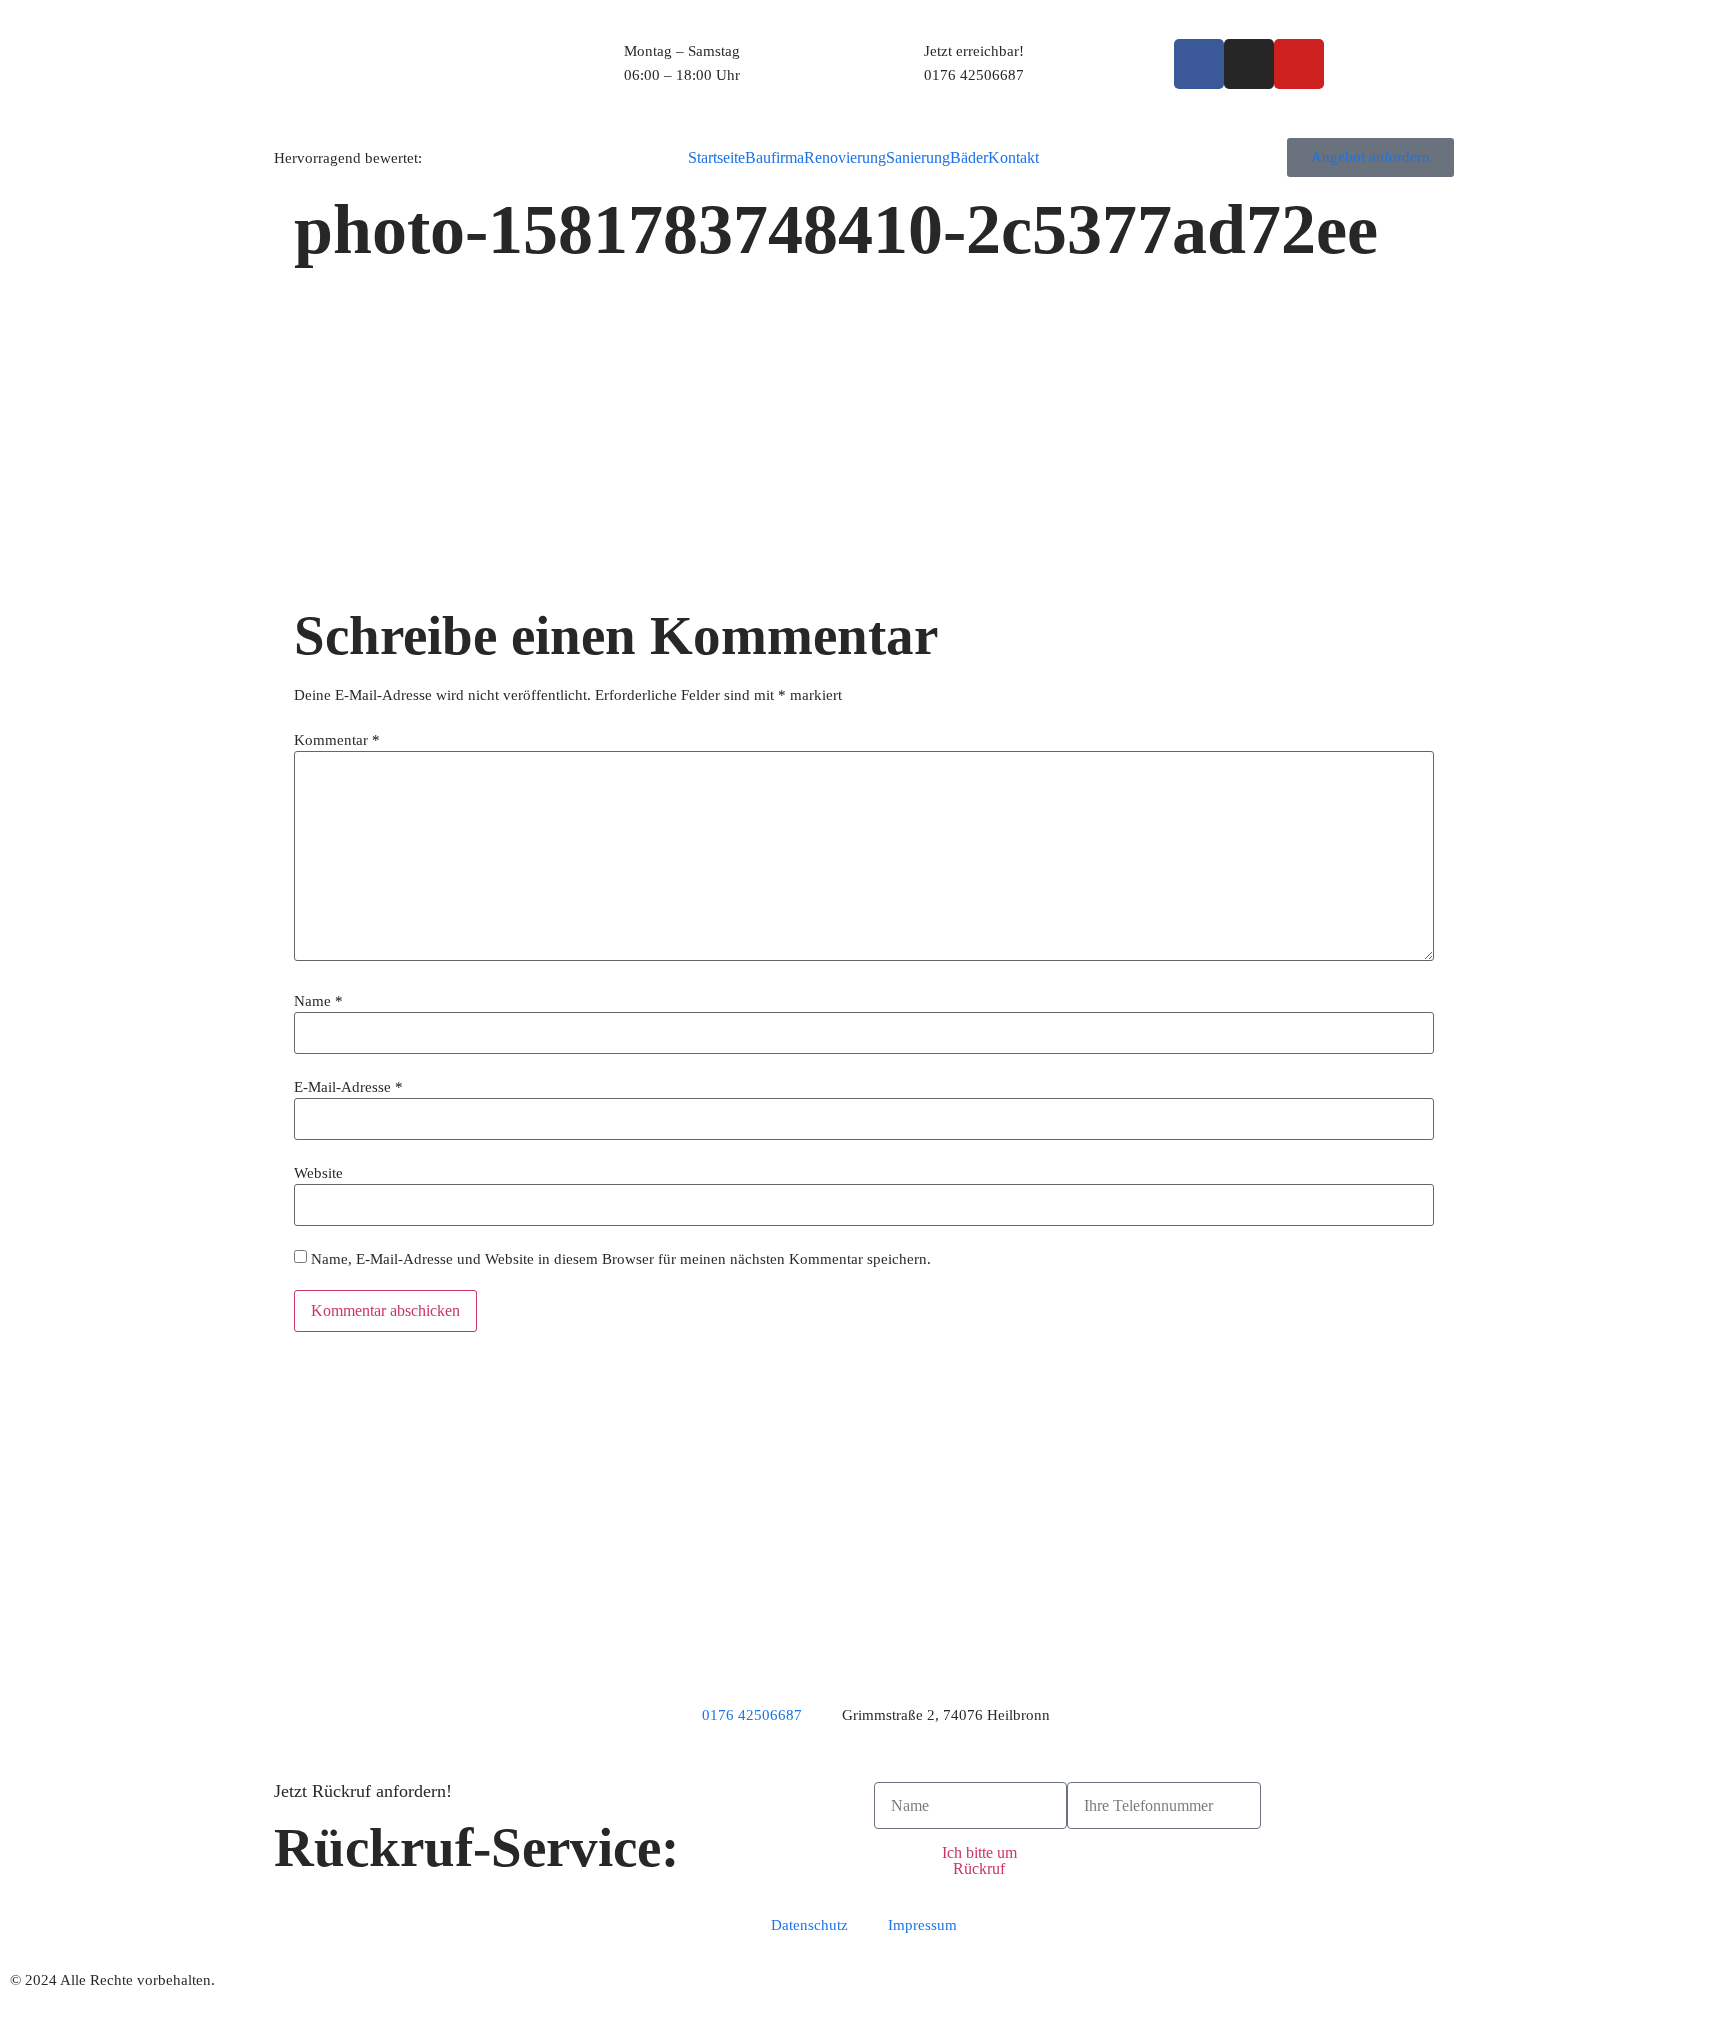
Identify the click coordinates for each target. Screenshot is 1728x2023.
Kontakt (1013, 158)
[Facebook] (1199, 64)
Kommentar (337, 740)
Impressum (922, 1925)
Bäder (969, 158)
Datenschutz (809, 1925)
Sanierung (918, 158)
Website (318, 1173)
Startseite (716, 158)
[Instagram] (1249, 64)
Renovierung (845, 158)
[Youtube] (1299, 64)
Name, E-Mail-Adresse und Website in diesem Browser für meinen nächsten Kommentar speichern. (621, 1259)
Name (318, 1001)
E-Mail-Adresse (348, 1087)
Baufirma (774, 158)
